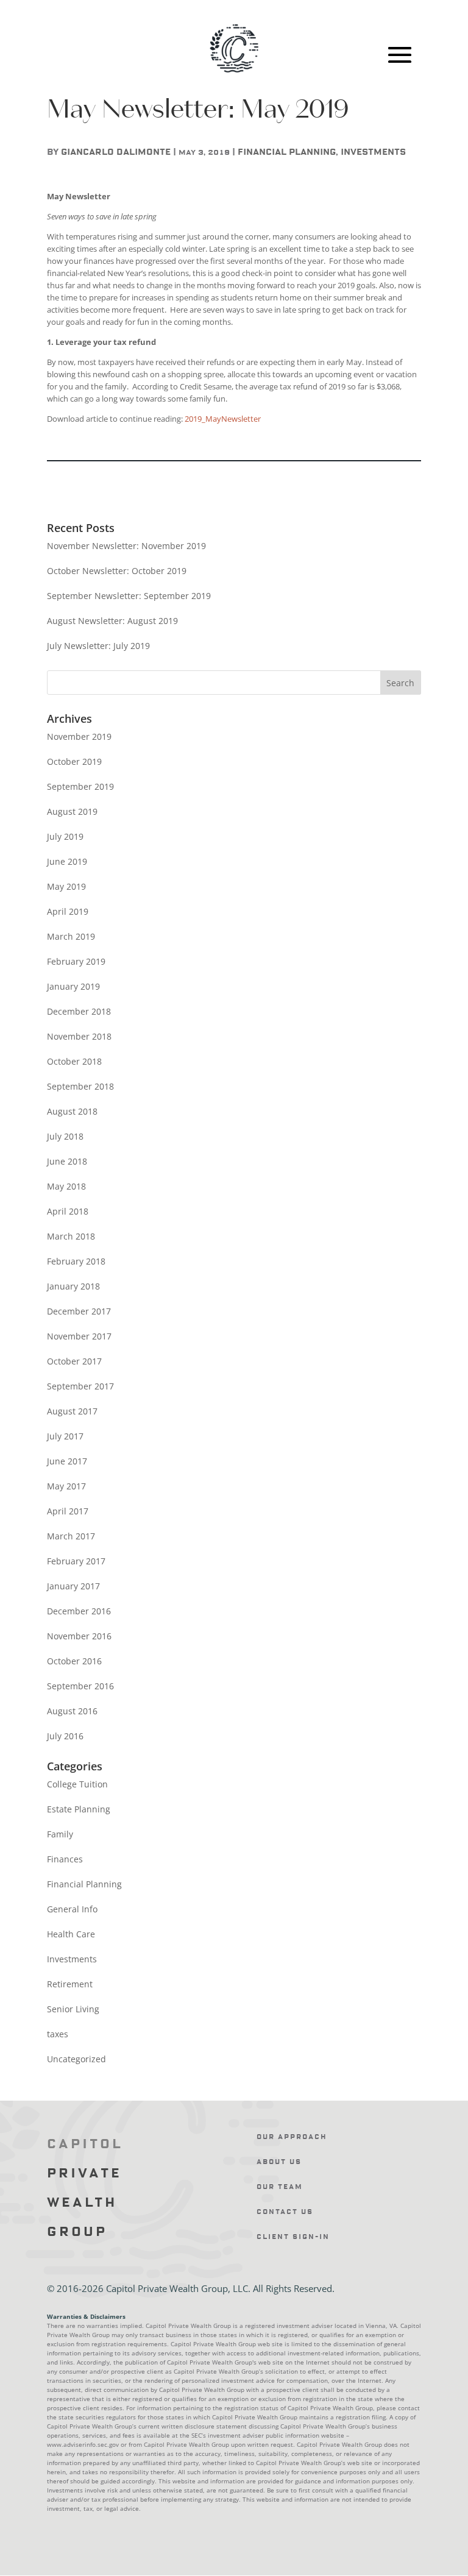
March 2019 (71, 936)
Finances (65, 1859)
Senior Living (73, 2009)
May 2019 (66, 886)
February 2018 (76, 1261)
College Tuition (77, 1784)
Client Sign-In (293, 2237)
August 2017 (72, 1411)
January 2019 (73, 986)
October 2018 (74, 1061)
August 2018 (72, 1111)
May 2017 (66, 1486)
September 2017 (80, 1386)
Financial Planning (287, 152)
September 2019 (80, 786)
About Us (279, 2162)
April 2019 (68, 911)
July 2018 (65, 1136)
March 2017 (71, 1536)
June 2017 (67, 1461)
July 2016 (65, 1736)
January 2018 (73, 1286)
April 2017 (68, 1511)
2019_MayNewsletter (223, 419)
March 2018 (71, 1236)
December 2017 (79, 1311)
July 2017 (65, 1436)
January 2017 (73, 1586)
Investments (373, 152)
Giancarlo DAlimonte (116, 152)
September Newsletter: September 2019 (129, 596)
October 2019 (74, 761)
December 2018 (79, 1011)
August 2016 (72, 1711)
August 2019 (72, 811)
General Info (72, 1909)
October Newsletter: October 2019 (117, 571)
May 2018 (66, 1186)
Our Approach (292, 2137)
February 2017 (76, 1561)
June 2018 (67, 1161)
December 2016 (79, 1611)
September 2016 (80, 1686)
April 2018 (68, 1211)
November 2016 (79, 1636)
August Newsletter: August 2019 (112, 621)
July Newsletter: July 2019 (98, 646)
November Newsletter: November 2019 (126, 546)
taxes (58, 2034)
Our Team (280, 2187)
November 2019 (79, 736)
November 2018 (79, 1036)
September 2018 (80, 1086)
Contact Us (285, 2212)
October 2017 (74, 1361)
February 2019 (76, 961)
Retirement (70, 1984)
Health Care (71, 1934)
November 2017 (79, 1336)
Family (60, 1834)
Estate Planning (79, 1809)
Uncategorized (76, 2059)
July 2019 (65, 836)
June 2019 (67, 861)
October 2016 (74, 1661)
